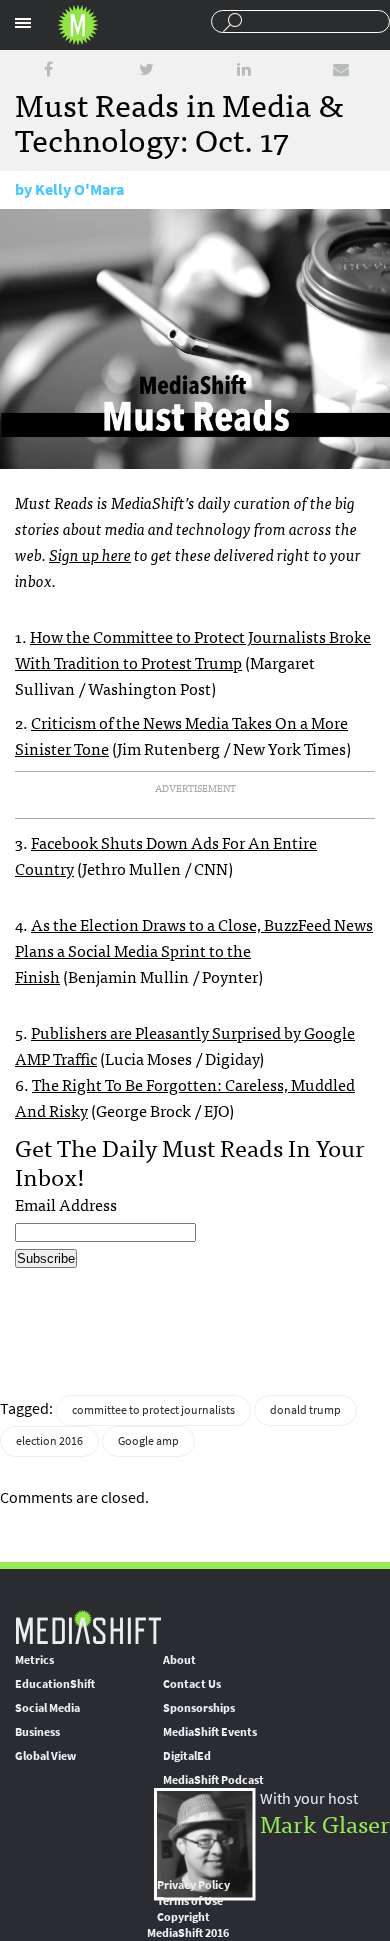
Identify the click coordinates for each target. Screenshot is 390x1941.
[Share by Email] (341, 69)
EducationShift (55, 1684)
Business (37, 1732)
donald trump (305, 1410)
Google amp (148, 1441)
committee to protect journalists (153, 1410)
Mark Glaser (325, 1822)
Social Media (47, 1708)
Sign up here (90, 554)
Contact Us (192, 1684)
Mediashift (78, 25)
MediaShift (88, 1626)
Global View (45, 1756)
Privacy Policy (193, 1885)
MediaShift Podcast (213, 1780)
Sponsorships (199, 1708)
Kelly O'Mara (79, 189)
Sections (23, 23)
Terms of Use (190, 1901)
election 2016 (49, 1441)
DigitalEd (187, 1756)
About (179, 1660)
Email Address (66, 1204)
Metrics (34, 1660)
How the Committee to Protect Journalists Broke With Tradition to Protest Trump (193, 649)
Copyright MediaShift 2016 (188, 1925)
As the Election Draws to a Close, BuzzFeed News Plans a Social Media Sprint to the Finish (194, 950)
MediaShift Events (210, 1732)
